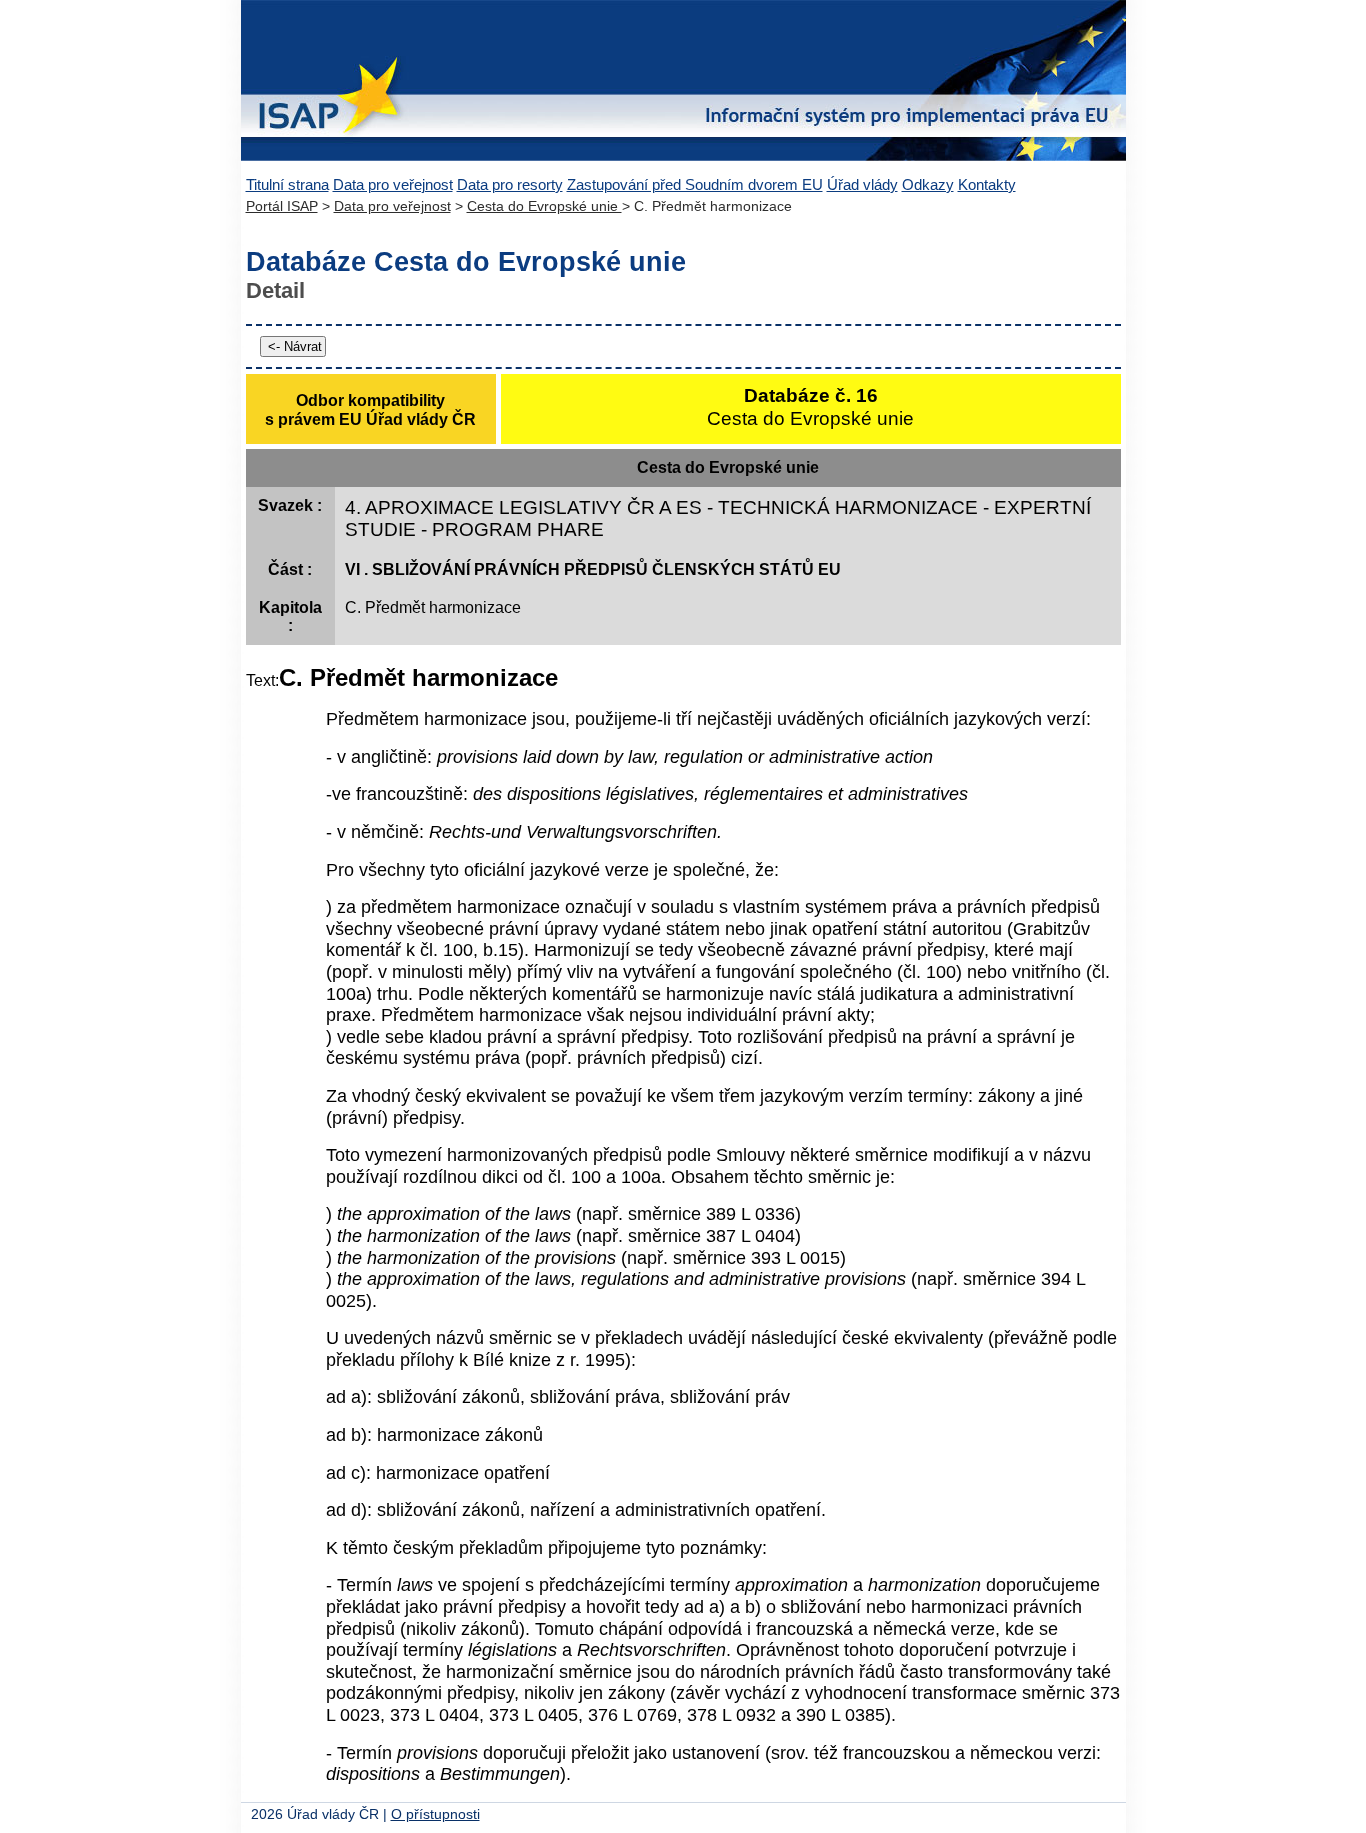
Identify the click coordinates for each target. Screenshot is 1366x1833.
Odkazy (928, 184)
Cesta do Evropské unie (544, 206)
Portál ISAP (282, 206)
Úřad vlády (862, 184)
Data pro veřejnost (393, 184)
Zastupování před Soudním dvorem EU (695, 184)
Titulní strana (287, 184)
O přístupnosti (435, 1814)
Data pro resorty (510, 184)
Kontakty (987, 184)
